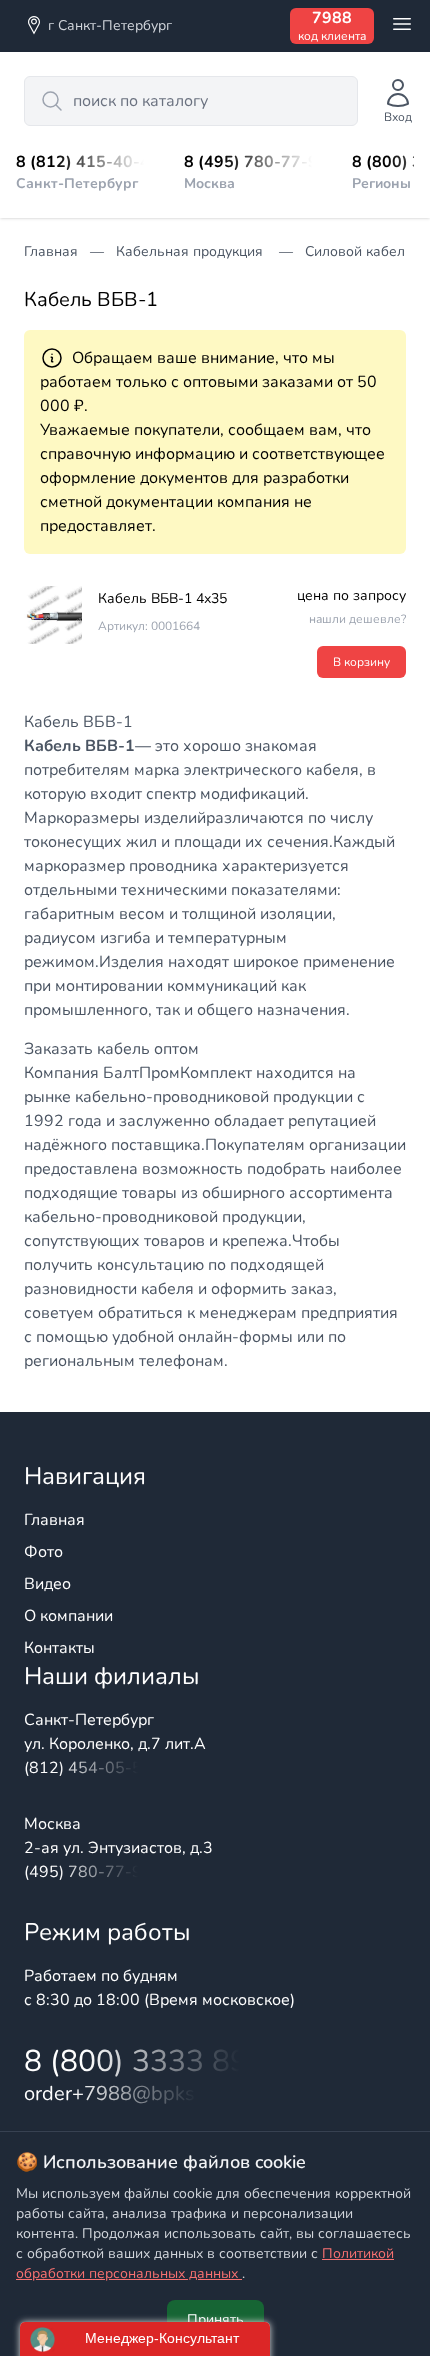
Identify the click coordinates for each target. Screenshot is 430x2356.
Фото (43, 1552)
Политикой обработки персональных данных (205, 2263)
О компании (68, 1616)
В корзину (361, 662)
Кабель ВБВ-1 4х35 (162, 598)
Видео (47, 1584)
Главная (54, 1520)
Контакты (59, 1648)
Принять (215, 2319)
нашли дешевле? (357, 619)
